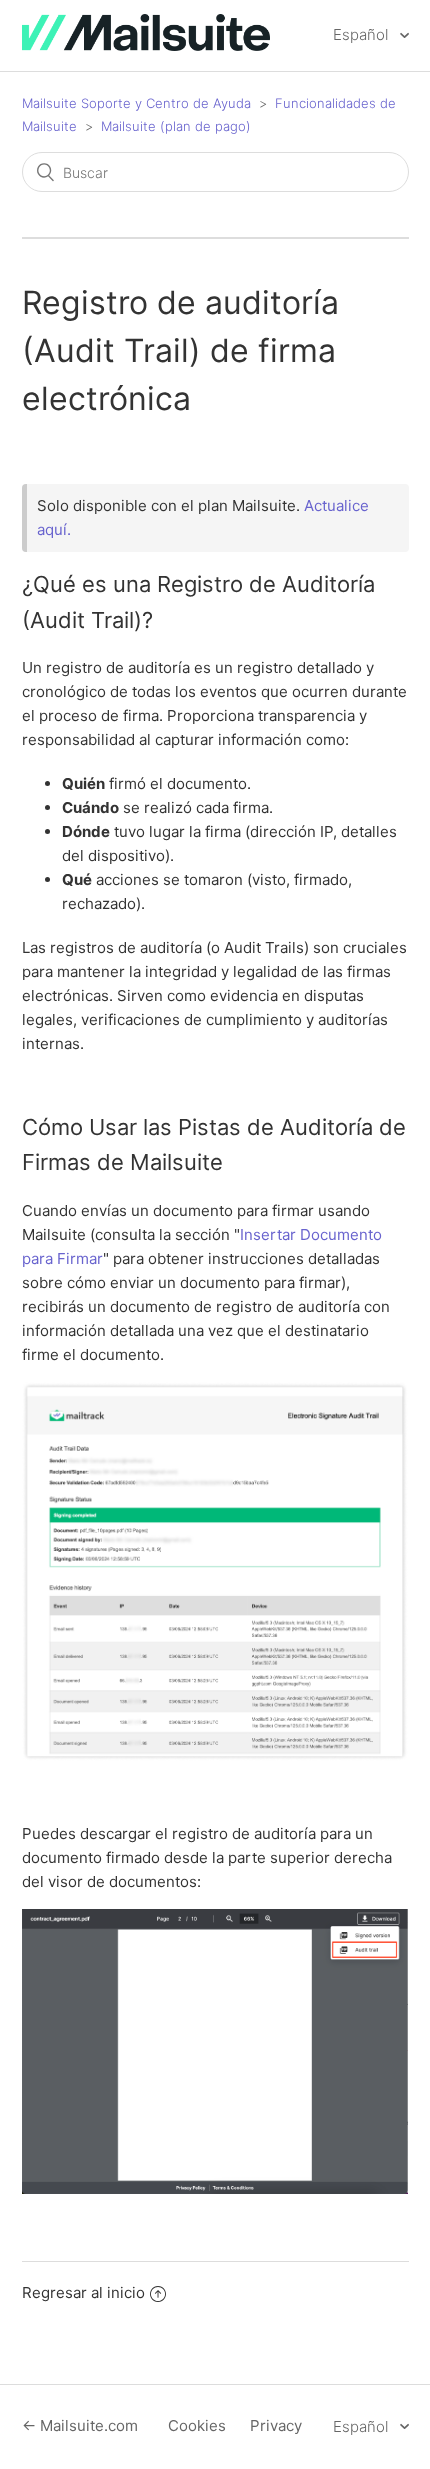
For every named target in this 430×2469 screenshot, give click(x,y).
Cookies (197, 2425)
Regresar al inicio (83, 2292)
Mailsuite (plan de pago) (176, 126)
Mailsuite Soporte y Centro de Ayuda (136, 103)
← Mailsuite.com (80, 2425)
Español (362, 34)
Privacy (276, 2425)
